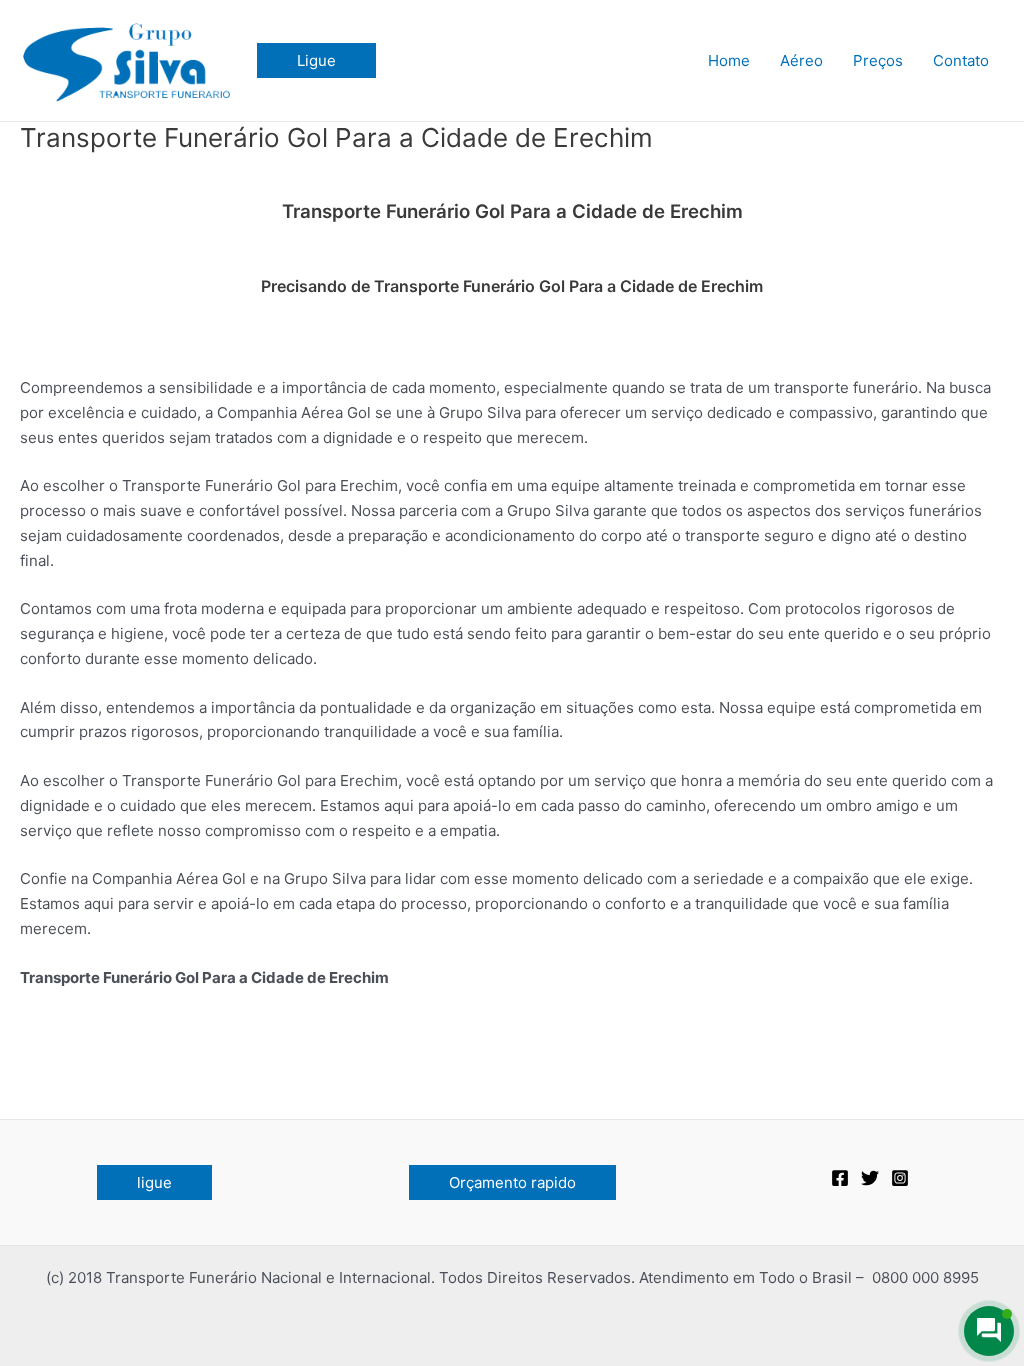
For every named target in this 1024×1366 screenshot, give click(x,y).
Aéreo (801, 60)
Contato (961, 60)
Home (729, 60)
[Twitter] (870, 1178)
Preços (878, 60)
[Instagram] (900, 1178)
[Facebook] (840, 1178)
